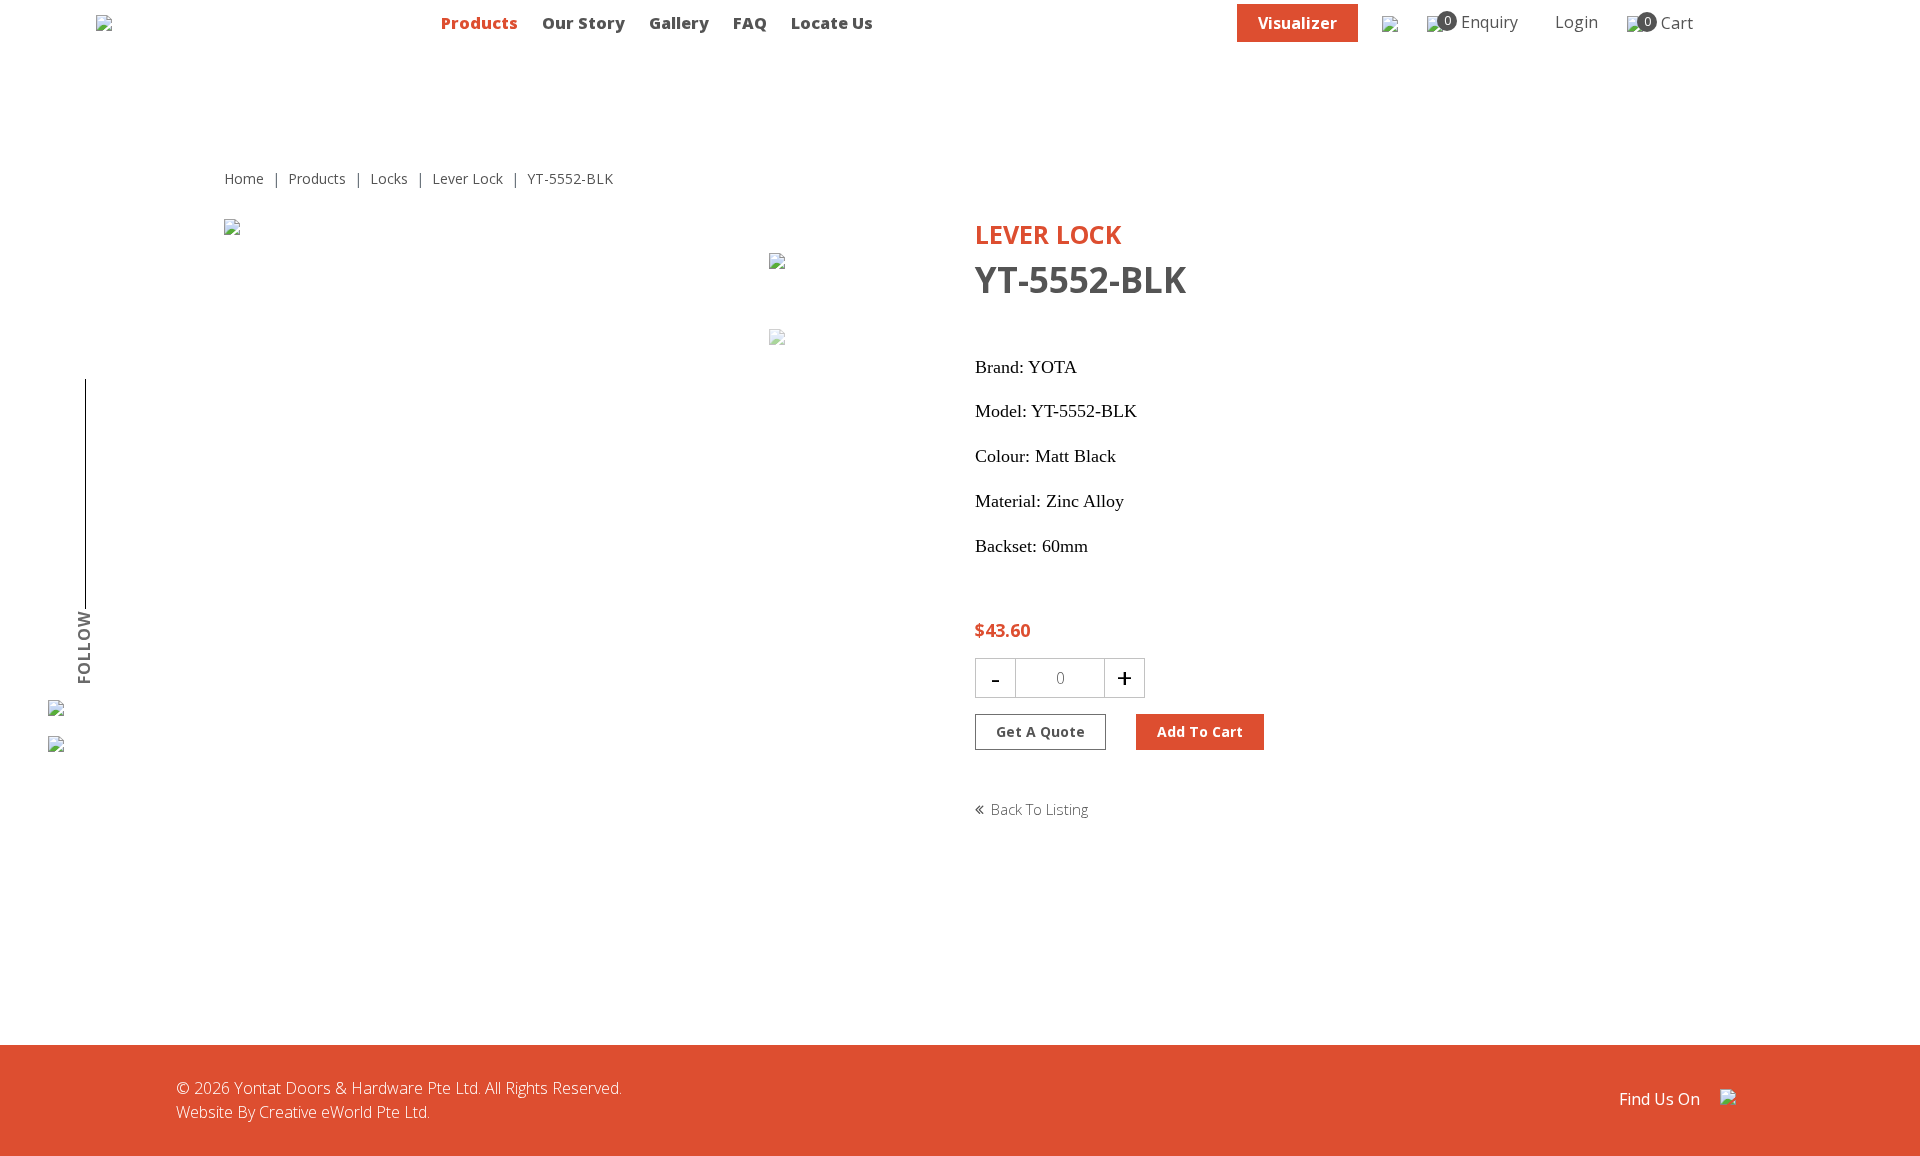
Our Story (583, 23)
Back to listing (1039, 809)
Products (479, 23)
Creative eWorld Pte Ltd (343, 1112)
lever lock (467, 178)
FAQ (750, 23)
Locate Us (832, 23)
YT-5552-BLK (570, 178)
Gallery (679, 23)
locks (389, 178)
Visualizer (1297, 23)
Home (244, 178)
